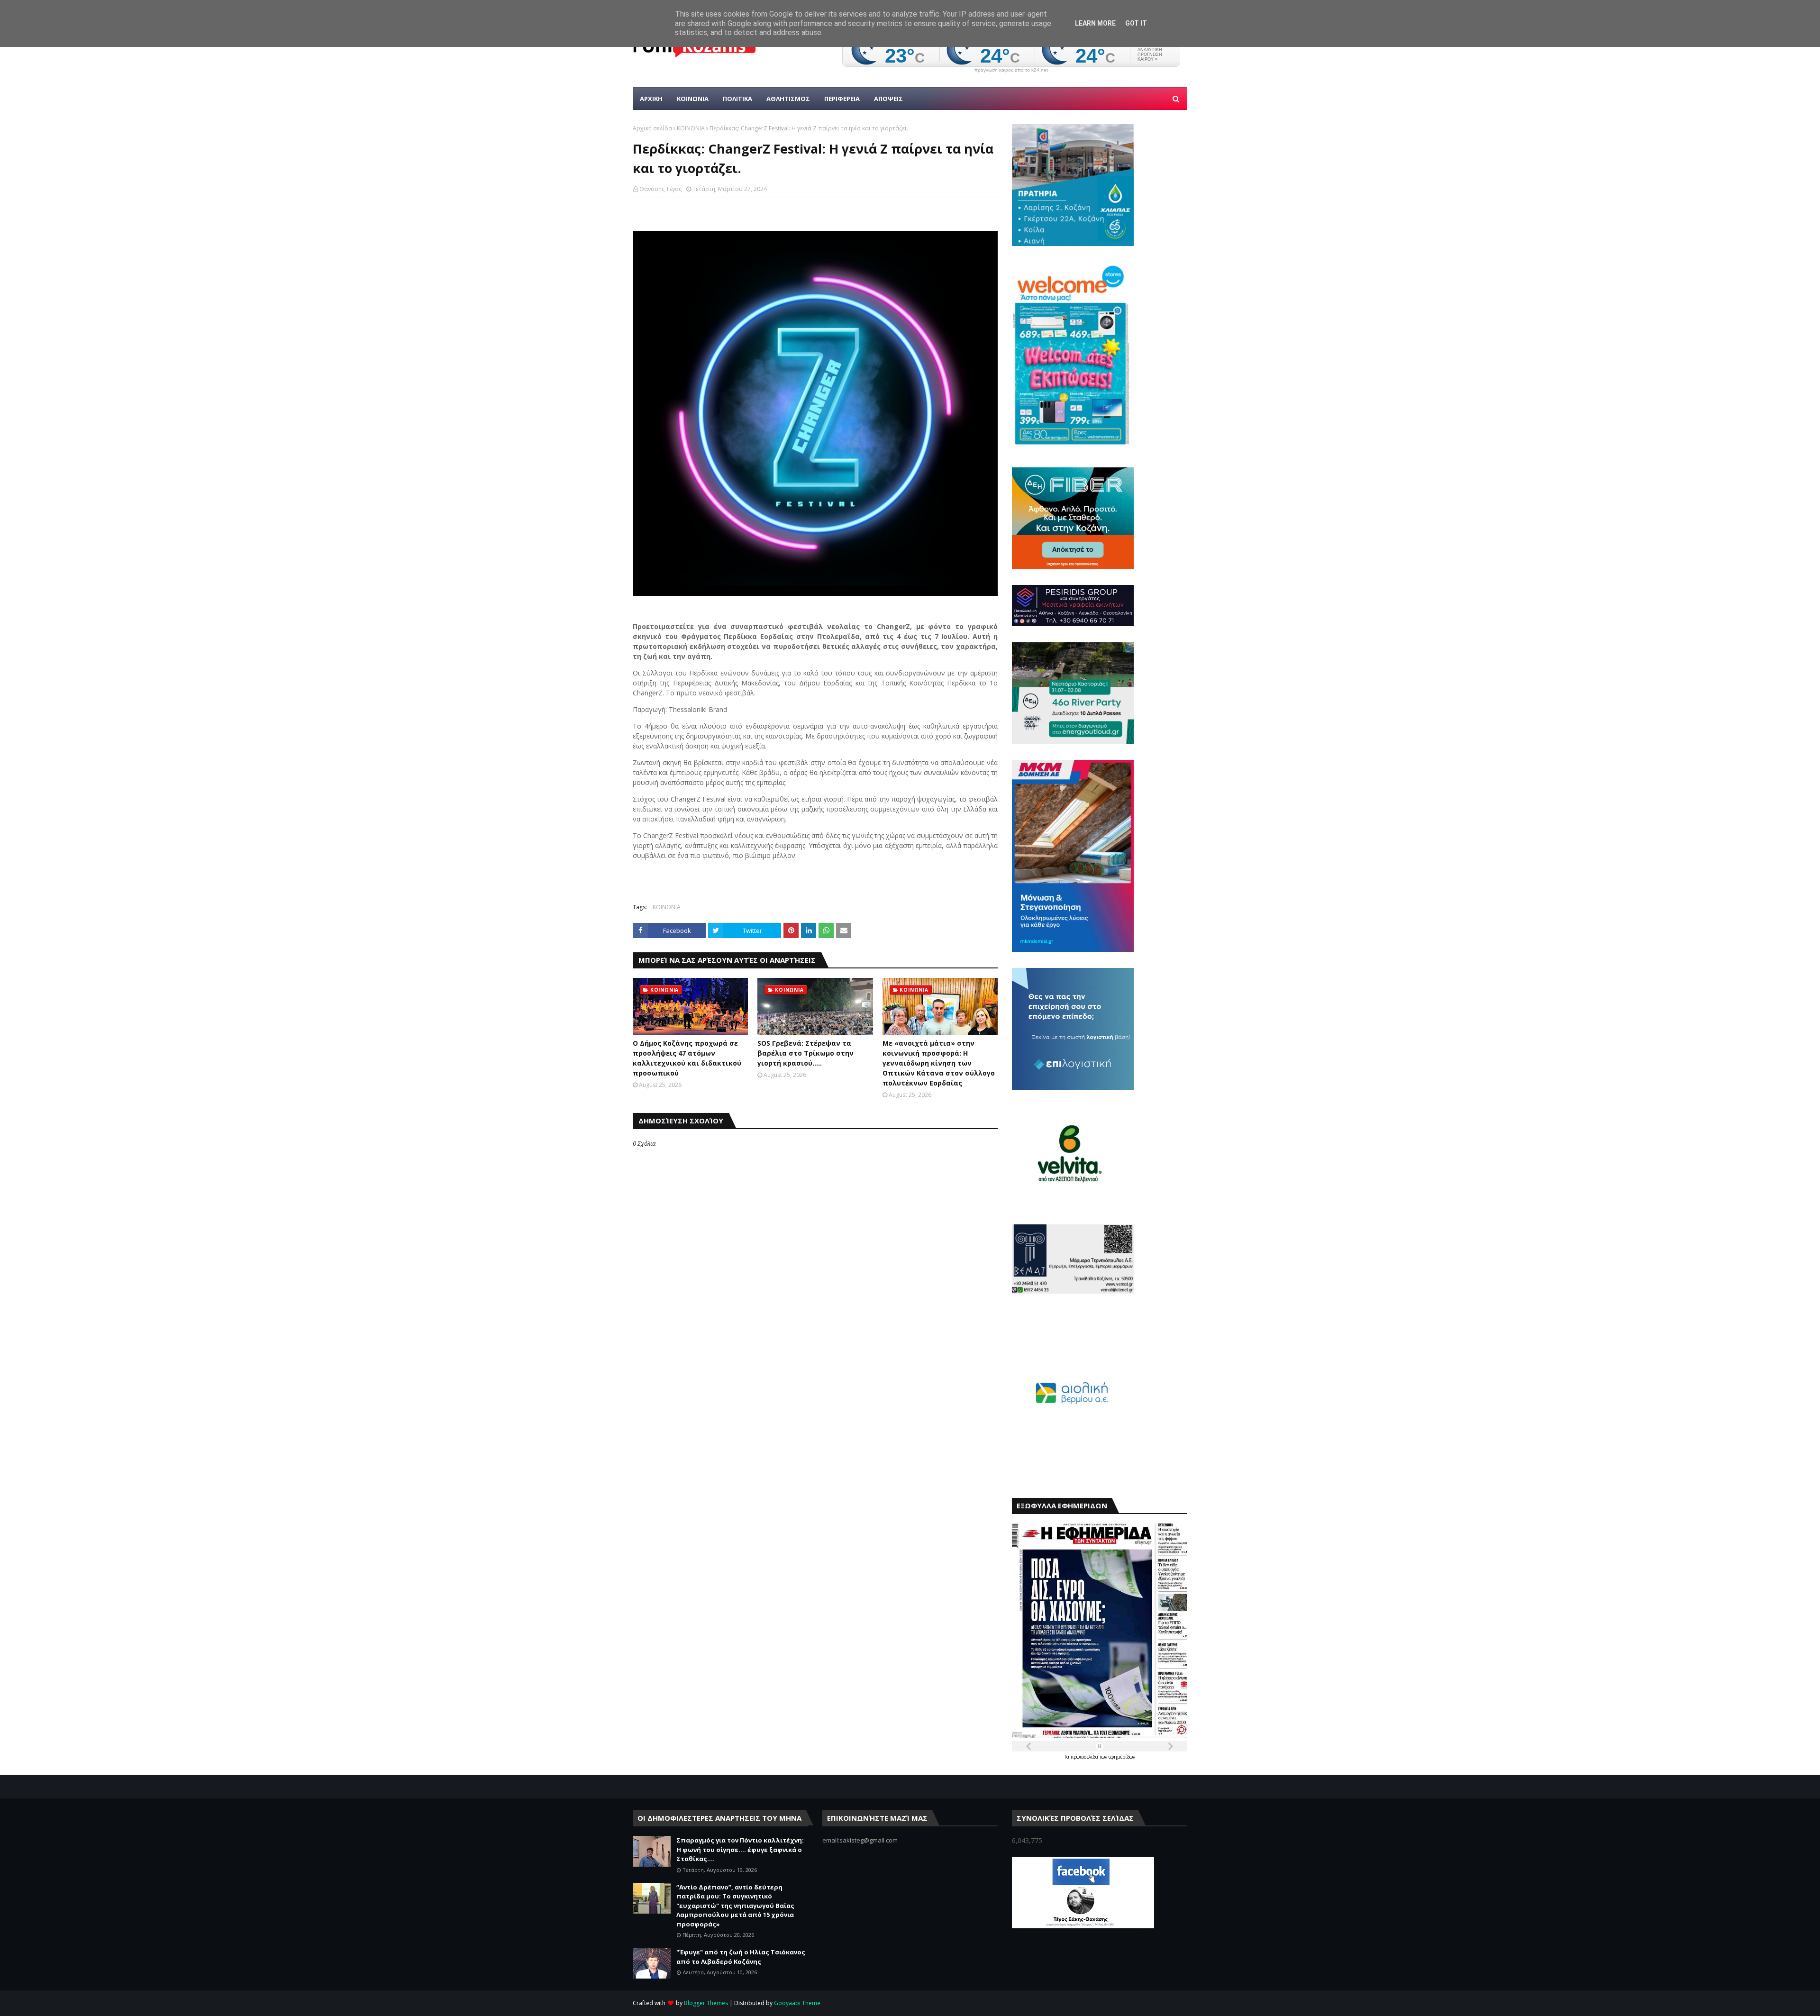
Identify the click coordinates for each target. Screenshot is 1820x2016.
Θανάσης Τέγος (660, 189)
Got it (1136, 23)
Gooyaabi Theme (797, 2003)
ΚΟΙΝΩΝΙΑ (691, 128)
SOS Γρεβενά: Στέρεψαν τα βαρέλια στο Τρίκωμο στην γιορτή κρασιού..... (805, 1053)
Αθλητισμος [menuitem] (788, 99)
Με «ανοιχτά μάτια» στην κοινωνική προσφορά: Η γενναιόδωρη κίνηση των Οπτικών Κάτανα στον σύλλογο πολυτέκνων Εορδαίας (939, 1063)
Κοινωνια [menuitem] (693, 99)
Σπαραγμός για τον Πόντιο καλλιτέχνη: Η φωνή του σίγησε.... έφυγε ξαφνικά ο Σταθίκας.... (740, 1849)
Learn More (1095, 23)
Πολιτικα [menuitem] (737, 99)
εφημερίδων (1122, 1757)
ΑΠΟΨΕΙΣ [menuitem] (888, 99)
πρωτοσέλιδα (1085, 1757)
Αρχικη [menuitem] (651, 99)
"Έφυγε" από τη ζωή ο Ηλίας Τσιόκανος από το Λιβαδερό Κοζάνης (741, 1957)
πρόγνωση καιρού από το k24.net (1011, 70)
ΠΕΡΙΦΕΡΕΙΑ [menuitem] (842, 99)
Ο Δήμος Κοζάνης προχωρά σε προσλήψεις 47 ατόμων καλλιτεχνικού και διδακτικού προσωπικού (687, 1058)
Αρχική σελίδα (652, 128)
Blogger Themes (706, 2003)
